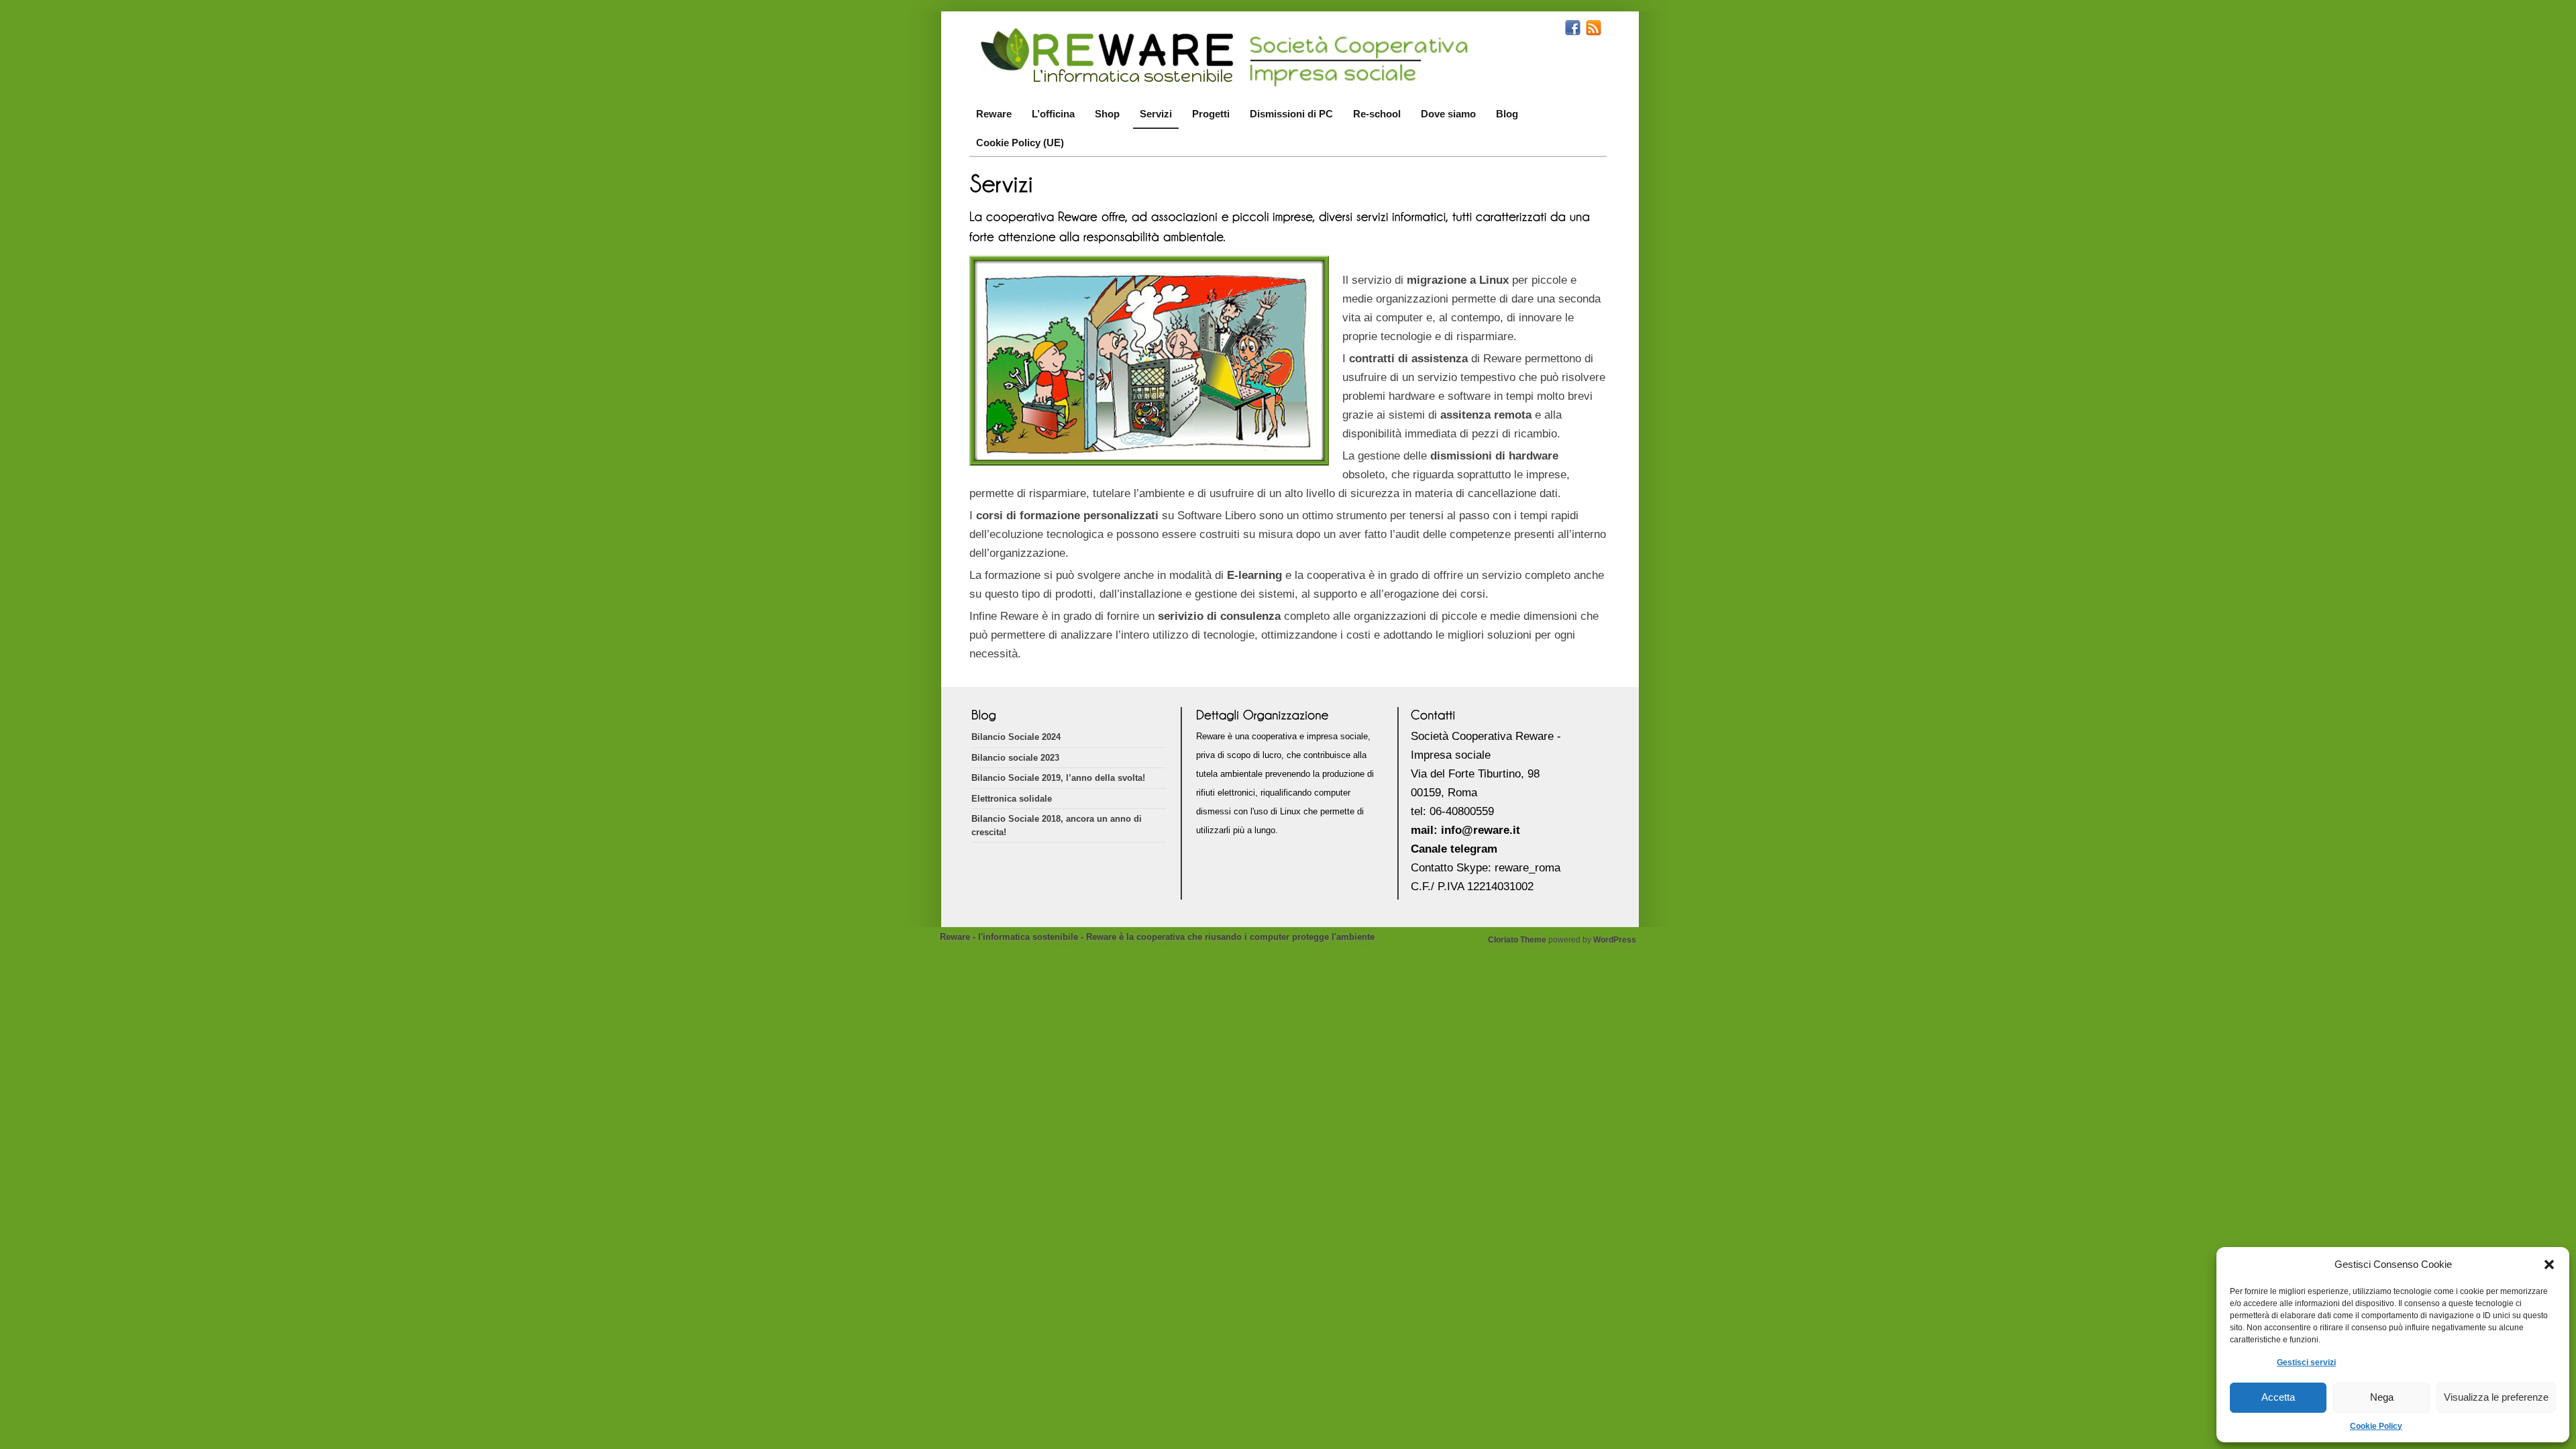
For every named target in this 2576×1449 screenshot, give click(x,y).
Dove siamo (1448, 114)
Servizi (1156, 114)
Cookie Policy (2376, 1426)
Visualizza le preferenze (2496, 1397)
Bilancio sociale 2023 (1015, 758)
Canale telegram (1454, 849)
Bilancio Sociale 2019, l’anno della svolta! (1058, 778)
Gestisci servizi (2306, 1362)
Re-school (1377, 114)
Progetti (1211, 114)
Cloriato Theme (1517, 940)
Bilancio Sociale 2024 (1016, 737)
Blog (1507, 114)
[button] (2549, 1265)
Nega (2382, 1397)
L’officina (1053, 114)
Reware (994, 114)
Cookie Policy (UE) (1020, 143)
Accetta (2278, 1397)
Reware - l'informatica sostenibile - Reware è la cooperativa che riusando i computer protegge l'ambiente (1157, 937)
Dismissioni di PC (1291, 114)
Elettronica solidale (1012, 799)
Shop (1107, 114)
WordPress (1615, 940)
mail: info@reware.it (1465, 830)
